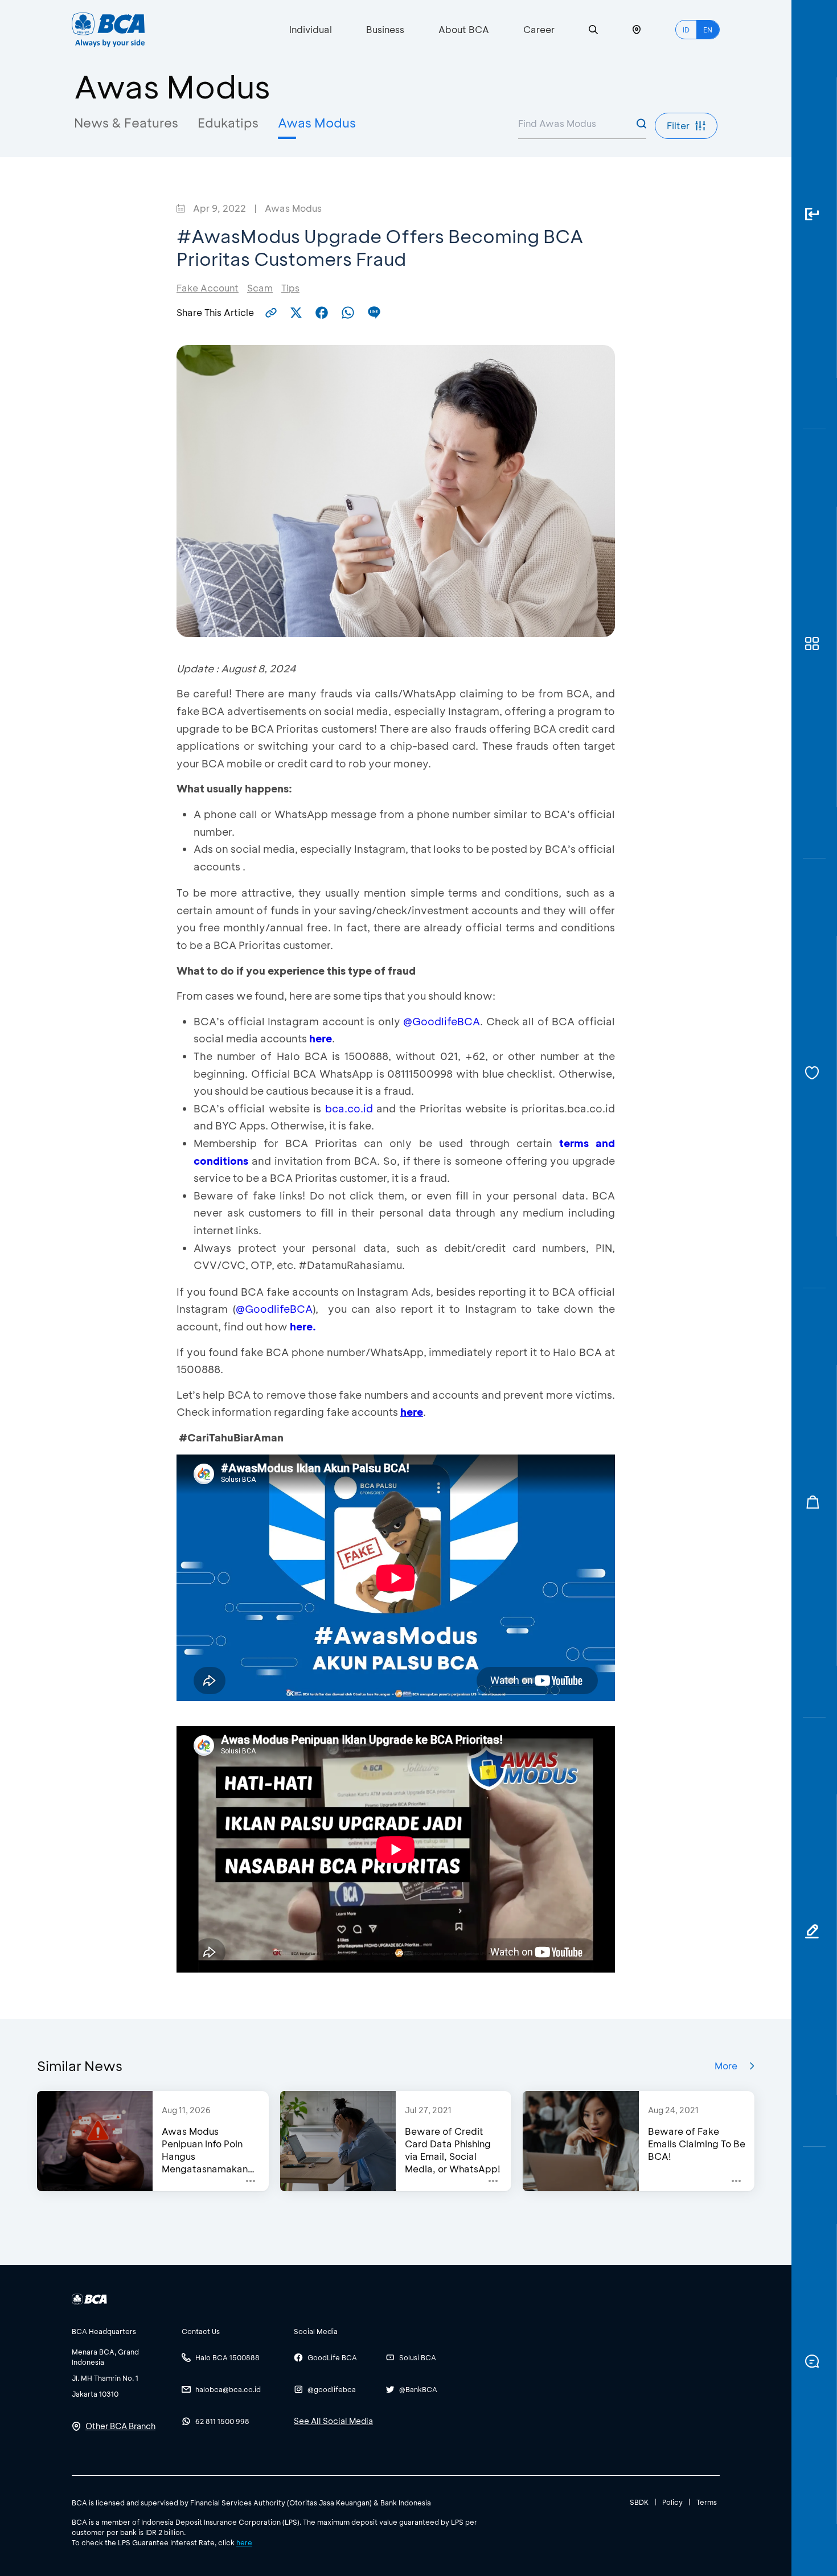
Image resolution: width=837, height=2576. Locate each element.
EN (708, 30)
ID (686, 30)
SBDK (639, 2502)
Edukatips (228, 123)
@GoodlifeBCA (442, 1021)
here (321, 1038)
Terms (707, 2502)
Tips (290, 288)
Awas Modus (317, 123)
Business (385, 29)
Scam (260, 288)
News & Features (126, 123)
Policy (672, 2502)
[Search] (593, 30)
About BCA (464, 29)
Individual (311, 29)
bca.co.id (349, 1108)
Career (539, 29)
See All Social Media (333, 2421)
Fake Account (208, 288)
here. (303, 1326)
